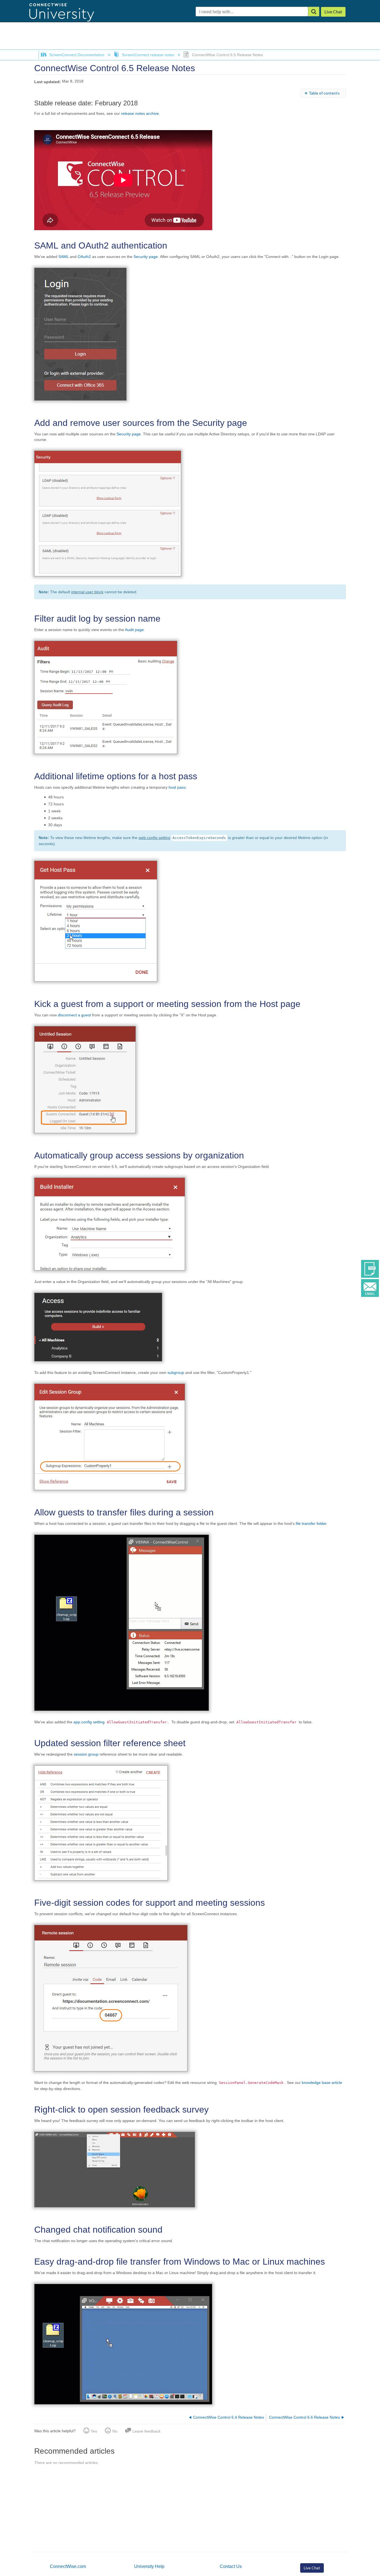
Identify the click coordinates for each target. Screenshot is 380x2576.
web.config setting (154, 838)
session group (86, 1754)
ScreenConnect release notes (148, 55)
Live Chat (312, 2568)
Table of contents (324, 93)
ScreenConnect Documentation (77, 55)
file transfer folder (311, 1523)
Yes (94, 2431)
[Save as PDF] (370, 1269)
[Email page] (370, 1288)
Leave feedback (146, 2431)
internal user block (87, 592)
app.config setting (90, 1722)
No (115, 2431)
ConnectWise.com (68, 2566)
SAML (64, 257)
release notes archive (140, 113)
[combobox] (252, 12)
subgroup (176, 1373)
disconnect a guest (74, 1015)
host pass (177, 787)
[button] (314, 12)
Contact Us (231, 2566)
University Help (149, 2566)
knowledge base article (322, 2083)
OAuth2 (84, 257)
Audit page (134, 630)
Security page (146, 257)
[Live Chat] (333, 12)
